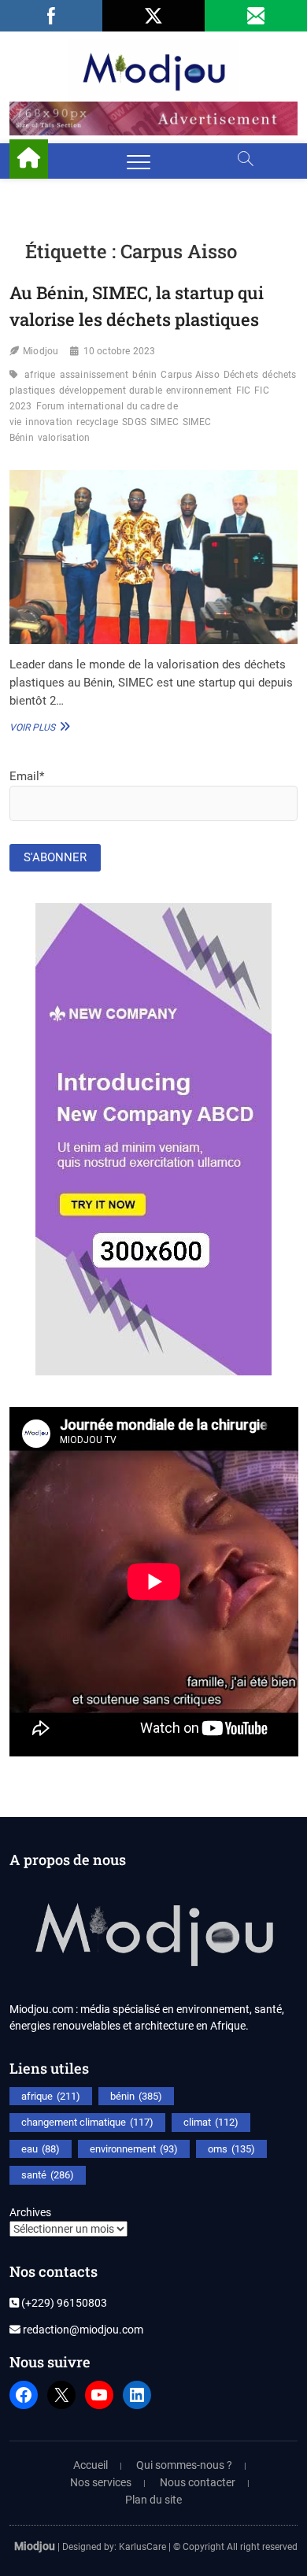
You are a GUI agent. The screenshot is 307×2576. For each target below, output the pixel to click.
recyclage (97, 422)
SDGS (134, 422)
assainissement (94, 375)
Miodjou (41, 351)
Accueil (91, 2465)
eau (41, 2149)
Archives (30, 2212)
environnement (199, 390)
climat (211, 2122)
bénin (144, 375)
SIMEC (165, 422)
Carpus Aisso (190, 375)
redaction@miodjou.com (82, 2330)
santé (48, 2175)
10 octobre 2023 (120, 351)
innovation (49, 422)
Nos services (101, 2482)
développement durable (111, 390)
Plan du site (153, 2500)
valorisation (64, 438)
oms (231, 2149)
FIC (244, 390)
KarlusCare (142, 2547)
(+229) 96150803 (63, 2303)
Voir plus (38, 727)
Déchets (241, 375)
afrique (40, 375)
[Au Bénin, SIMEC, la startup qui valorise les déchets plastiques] (154, 557)
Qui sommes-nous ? (184, 2465)
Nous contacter (198, 2482)
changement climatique (87, 2122)
